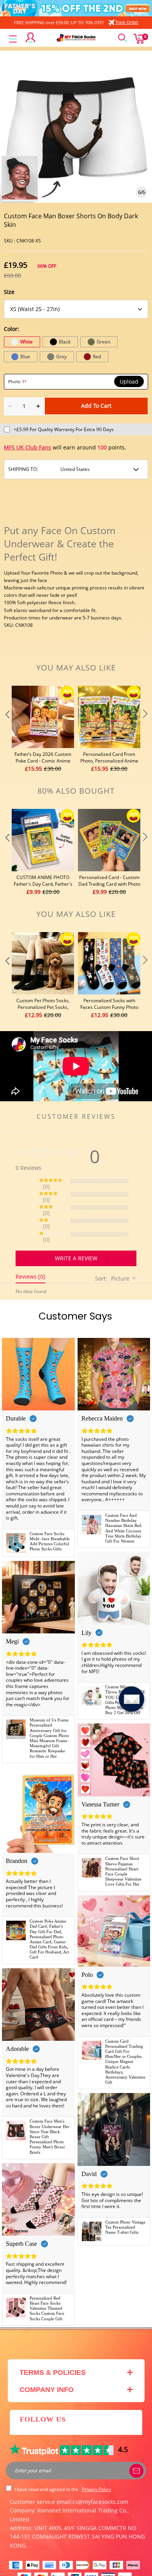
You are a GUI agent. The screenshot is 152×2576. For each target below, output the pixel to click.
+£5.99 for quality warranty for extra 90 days (64, 429)
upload (129, 382)
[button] (7, 729)
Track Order (127, 22)
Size (9, 292)
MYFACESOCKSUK (68, 2566)
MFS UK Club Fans (27, 447)
